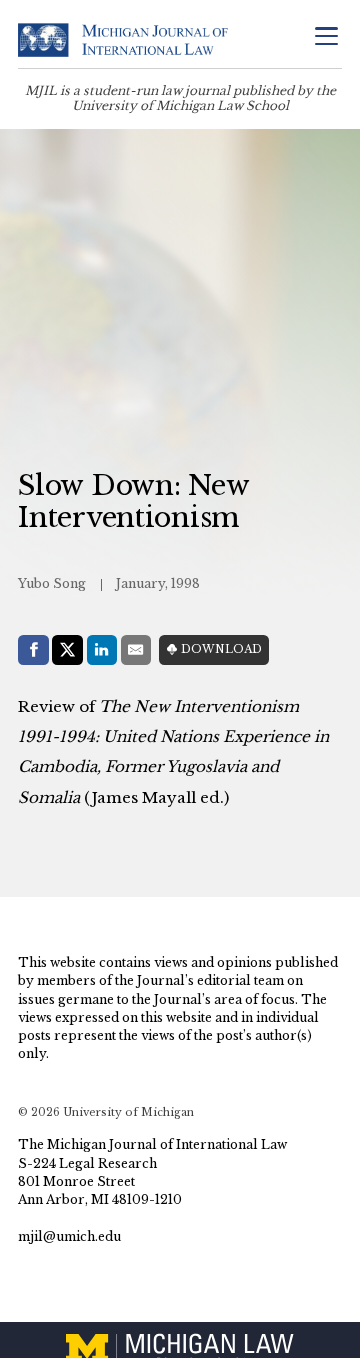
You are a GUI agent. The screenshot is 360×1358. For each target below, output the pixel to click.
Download (221, 649)
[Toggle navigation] (326, 38)
